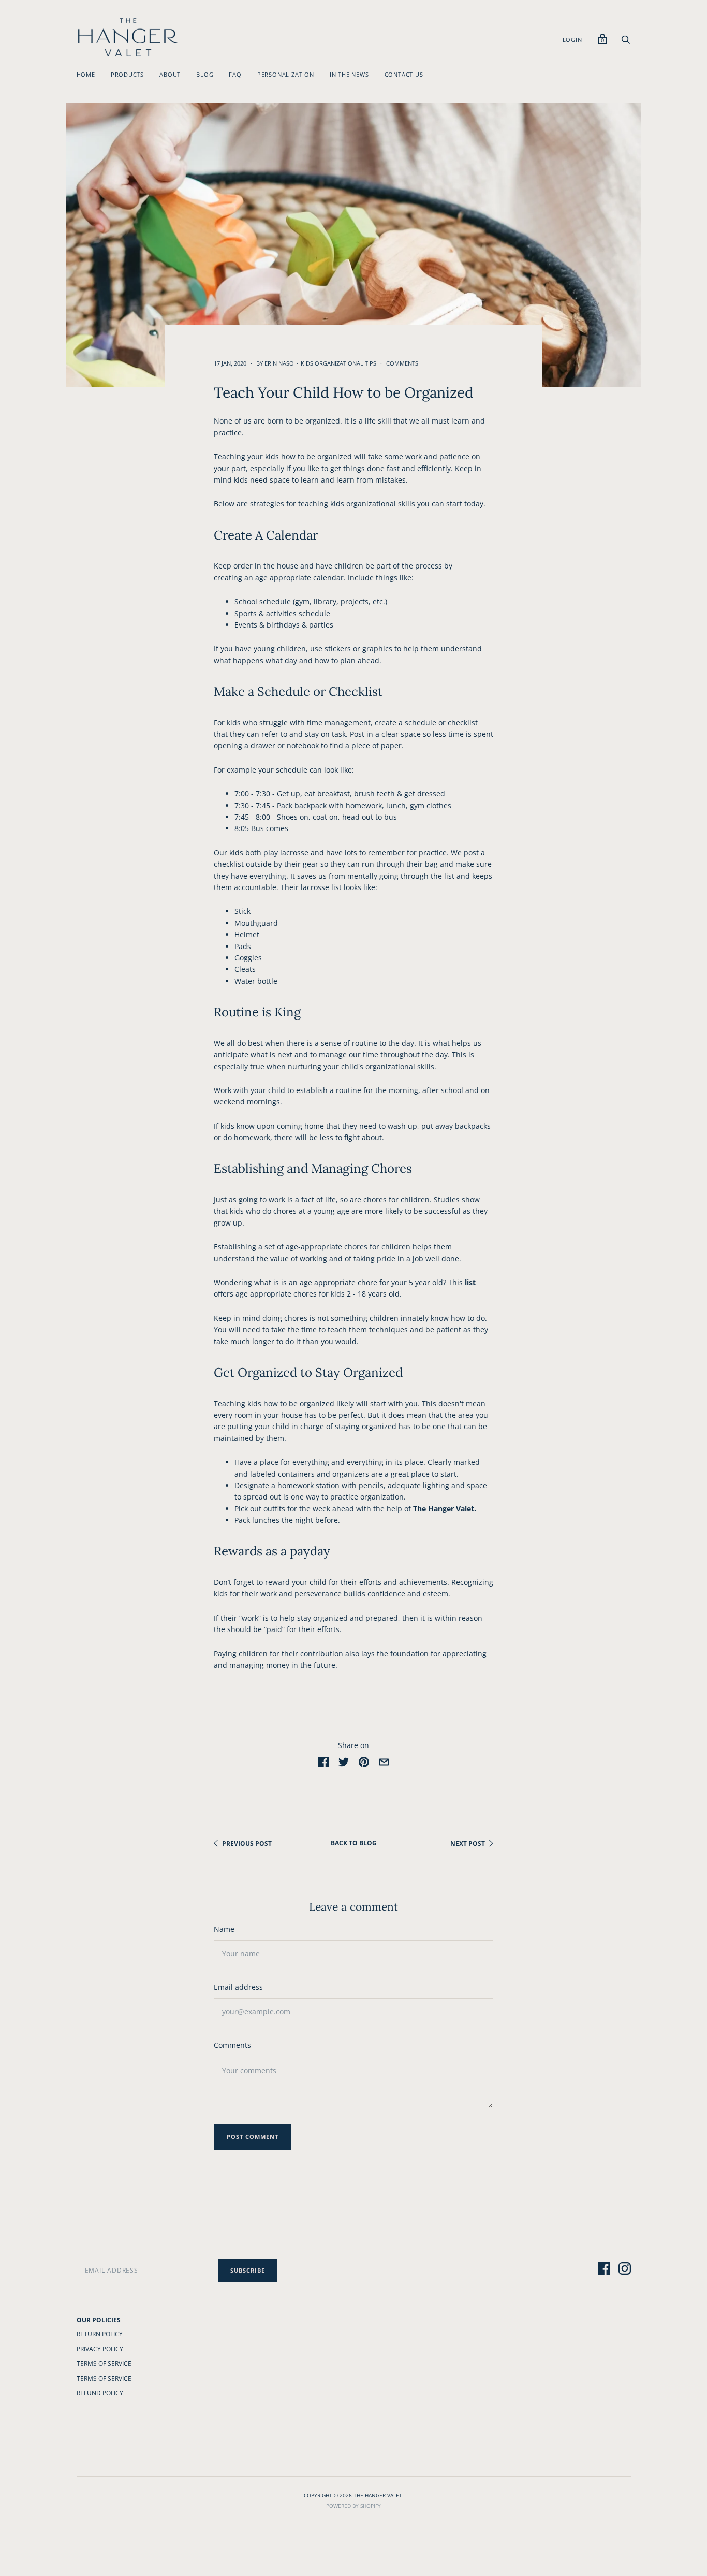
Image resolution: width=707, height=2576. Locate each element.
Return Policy (100, 2334)
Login (572, 40)
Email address (238, 1987)
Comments (402, 363)
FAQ (235, 74)
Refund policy (100, 2393)
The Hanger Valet (444, 1509)
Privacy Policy (100, 2349)
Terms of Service (104, 2363)
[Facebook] (604, 2270)
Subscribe (248, 2270)
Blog (205, 74)
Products (127, 74)
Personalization (286, 74)
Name (224, 1929)
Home (86, 74)
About (170, 74)
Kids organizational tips (338, 363)
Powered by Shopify (353, 2506)
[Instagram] (625, 2270)
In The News (349, 74)
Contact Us (404, 74)
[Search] (626, 42)
